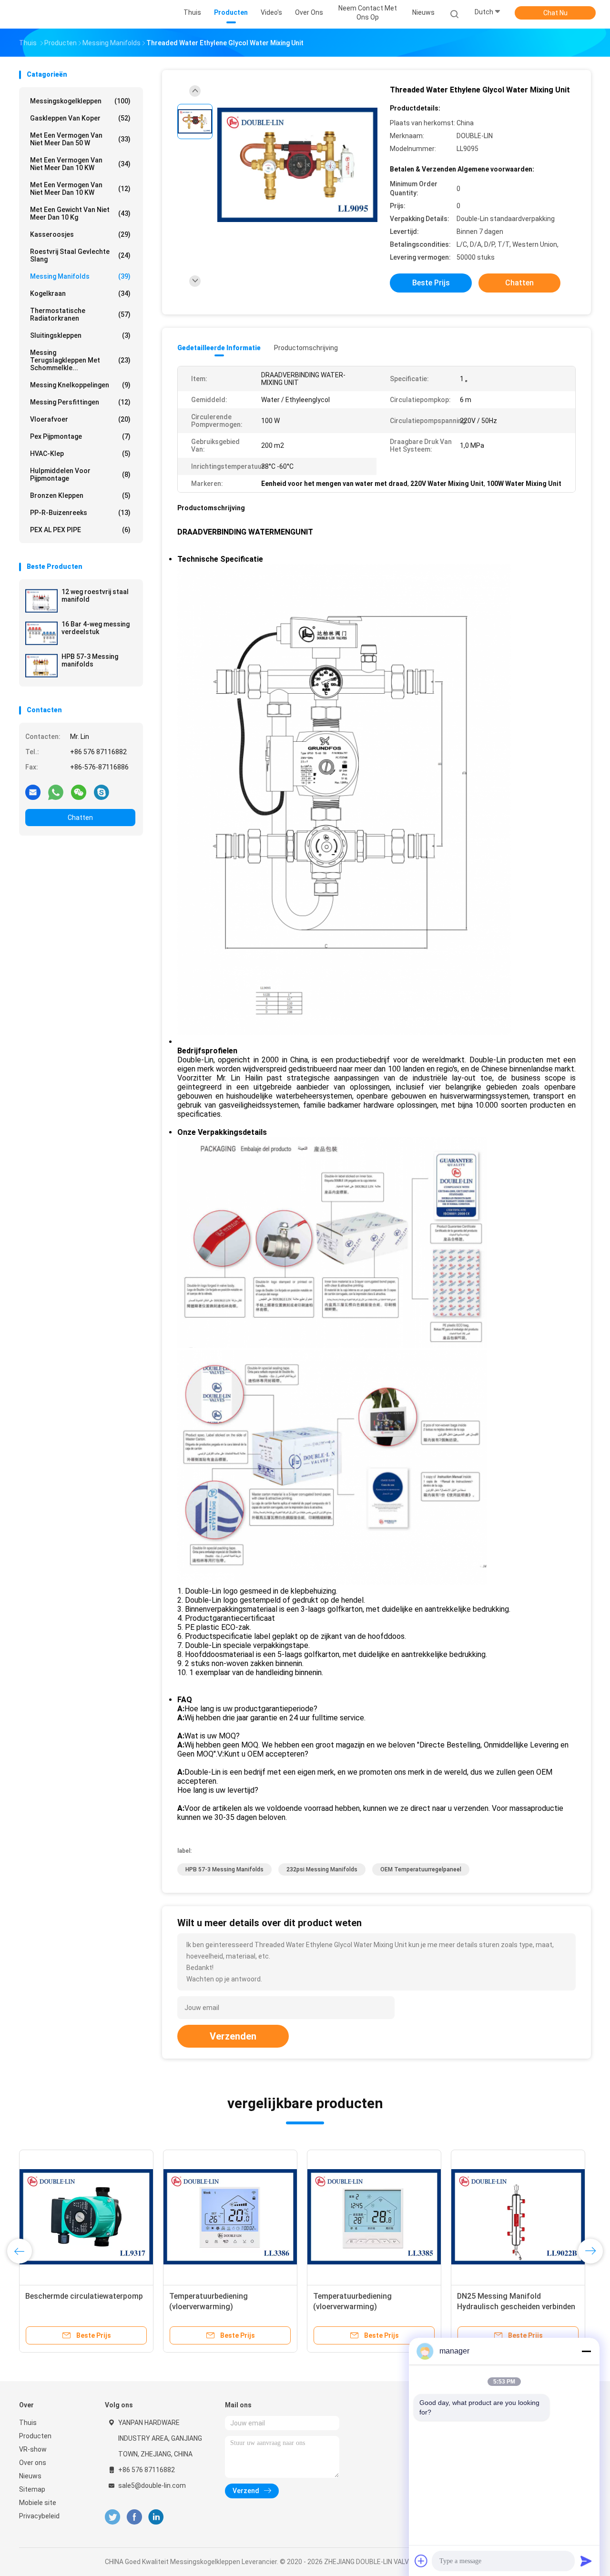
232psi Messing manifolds (322, 1869)
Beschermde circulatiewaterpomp (84, 2296)
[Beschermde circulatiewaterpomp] (86, 2217)
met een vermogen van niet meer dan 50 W (80, 139)
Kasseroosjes (80, 234)
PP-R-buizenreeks (80, 513)
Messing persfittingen (80, 402)
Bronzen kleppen (80, 495)
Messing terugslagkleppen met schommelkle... (80, 360)
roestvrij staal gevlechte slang (80, 255)
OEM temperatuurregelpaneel (421, 1869)
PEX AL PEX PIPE (80, 530)
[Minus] (586, 2351)
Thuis (28, 2423)
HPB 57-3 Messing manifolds (90, 660)
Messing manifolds (80, 276)
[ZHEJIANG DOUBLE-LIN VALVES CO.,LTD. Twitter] (112, 2517)
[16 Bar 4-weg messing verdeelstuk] (41, 633)
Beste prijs (431, 283)
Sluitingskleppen (80, 335)
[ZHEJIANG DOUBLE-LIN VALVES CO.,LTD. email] (33, 792)
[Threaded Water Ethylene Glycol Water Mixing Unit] (297, 166)
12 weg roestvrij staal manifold (95, 596)
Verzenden (233, 2036)
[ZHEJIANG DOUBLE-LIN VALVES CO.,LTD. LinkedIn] (156, 2517)
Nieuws (30, 2476)
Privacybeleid (39, 2516)
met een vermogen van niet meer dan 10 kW (80, 164)
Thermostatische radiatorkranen (80, 314)
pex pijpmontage (80, 436)
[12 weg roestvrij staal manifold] (41, 601)
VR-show (33, 2449)
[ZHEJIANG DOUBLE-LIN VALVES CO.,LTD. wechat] (79, 792)
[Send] (586, 2561)
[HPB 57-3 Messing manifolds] (41, 666)
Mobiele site (38, 2503)
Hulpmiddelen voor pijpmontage (80, 475)
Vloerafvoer (80, 419)
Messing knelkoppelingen (80, 385)
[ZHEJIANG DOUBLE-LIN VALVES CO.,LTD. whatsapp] (56, 792)
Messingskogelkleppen (80, 101)
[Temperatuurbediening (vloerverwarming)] (230, 2217)
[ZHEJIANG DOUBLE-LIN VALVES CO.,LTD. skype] (102, 792)
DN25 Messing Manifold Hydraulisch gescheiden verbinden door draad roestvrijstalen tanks (516, 2307)
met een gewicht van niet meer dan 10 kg (80, 213)
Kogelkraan (80, 293)
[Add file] (421, 2561)
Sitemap (32, 2489)
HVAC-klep (80, 454)
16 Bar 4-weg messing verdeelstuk (96, 628)
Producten (35, 2436)
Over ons (33, 2463)
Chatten (80, 818)
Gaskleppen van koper (80, 118)
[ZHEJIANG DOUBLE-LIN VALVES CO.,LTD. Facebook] (134, 2517)
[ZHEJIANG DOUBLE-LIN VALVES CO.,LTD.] (56, 14)
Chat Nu (555, 13)
